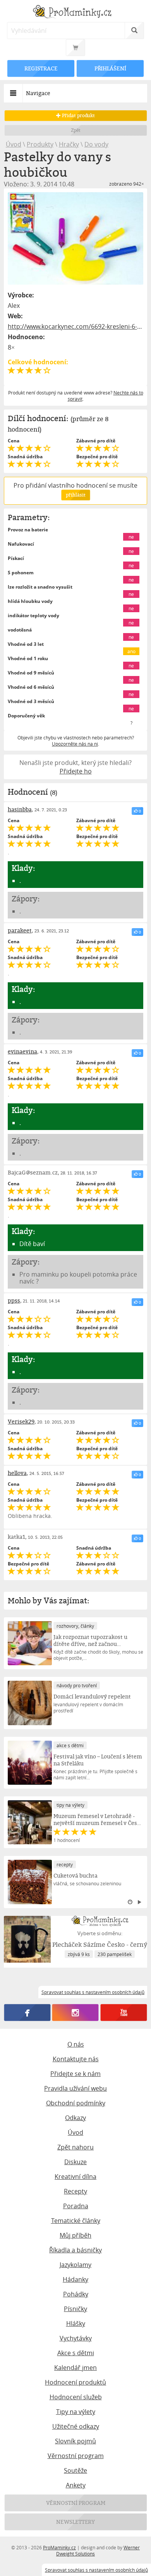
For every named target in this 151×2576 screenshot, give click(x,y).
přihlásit (75, 495)
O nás (76, 2044)
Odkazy (75, 2118)
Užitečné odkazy (76, 2426)
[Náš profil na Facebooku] (27, 2013)
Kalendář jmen (75, 2368)
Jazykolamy (75, 2265)
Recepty (75, 2191)
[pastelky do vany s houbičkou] (76, 238)
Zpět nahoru (75, 2147)
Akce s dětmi (76, 2353)
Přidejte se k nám (75, 2074)
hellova (17, 1473)
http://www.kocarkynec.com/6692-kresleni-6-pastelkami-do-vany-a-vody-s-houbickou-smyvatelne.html (76, 326)
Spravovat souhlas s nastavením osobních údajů (96, 2570)
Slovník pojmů (75, 2441)
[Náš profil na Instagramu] (75, 2013)
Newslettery (75, 2522)
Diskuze (75, 2162)
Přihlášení (110, 68)
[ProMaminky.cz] (76, 13)
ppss (14, 1300)
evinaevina (22, 1051)
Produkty (40, 144)
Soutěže (75, 2470)
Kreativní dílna (75, 2177)
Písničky (75, 2309)
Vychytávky (76, 2338)
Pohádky (76, 2294)
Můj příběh (75, 2235)
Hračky (69, 144)
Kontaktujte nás (76, 2059)
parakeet (20, 930)
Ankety (76, 2485)
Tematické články (76, 2221)
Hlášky (76, 2323)
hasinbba (20, 809)
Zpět (76, 130)
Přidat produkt (78, 115)
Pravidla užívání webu (75, 2088)
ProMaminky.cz (59, 2547)
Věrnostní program (76, 2456)
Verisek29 (21, 1421)
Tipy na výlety (76, 2412)
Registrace (41, 68)
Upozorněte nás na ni (75, 744)
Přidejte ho (76, 771)
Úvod (14, 144)
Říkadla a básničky (75, 2250)
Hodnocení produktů (75, 2382)
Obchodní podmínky (76, 2103)
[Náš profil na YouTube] (124, 2013)
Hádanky (75, 2279)
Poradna (76, 2206)
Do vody (96, 144)
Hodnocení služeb (76, 2397)
